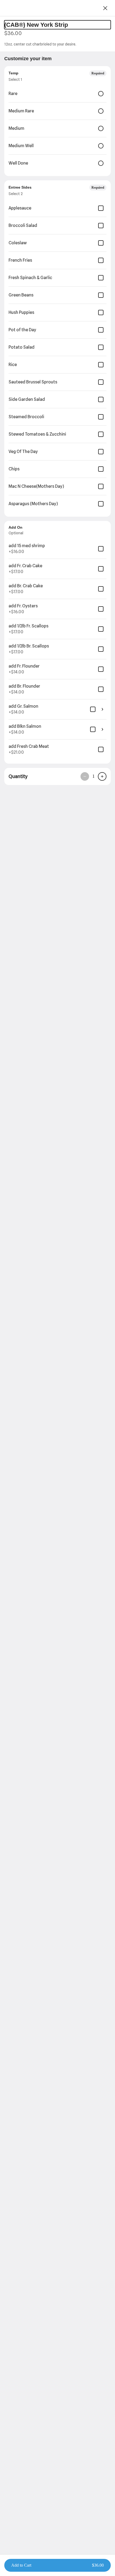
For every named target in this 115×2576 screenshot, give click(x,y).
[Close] (105, 8)
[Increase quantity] (102, 776)
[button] (57, 2565)
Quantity (18, 776)
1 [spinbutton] (93, 776)
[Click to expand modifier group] (102, 709)
